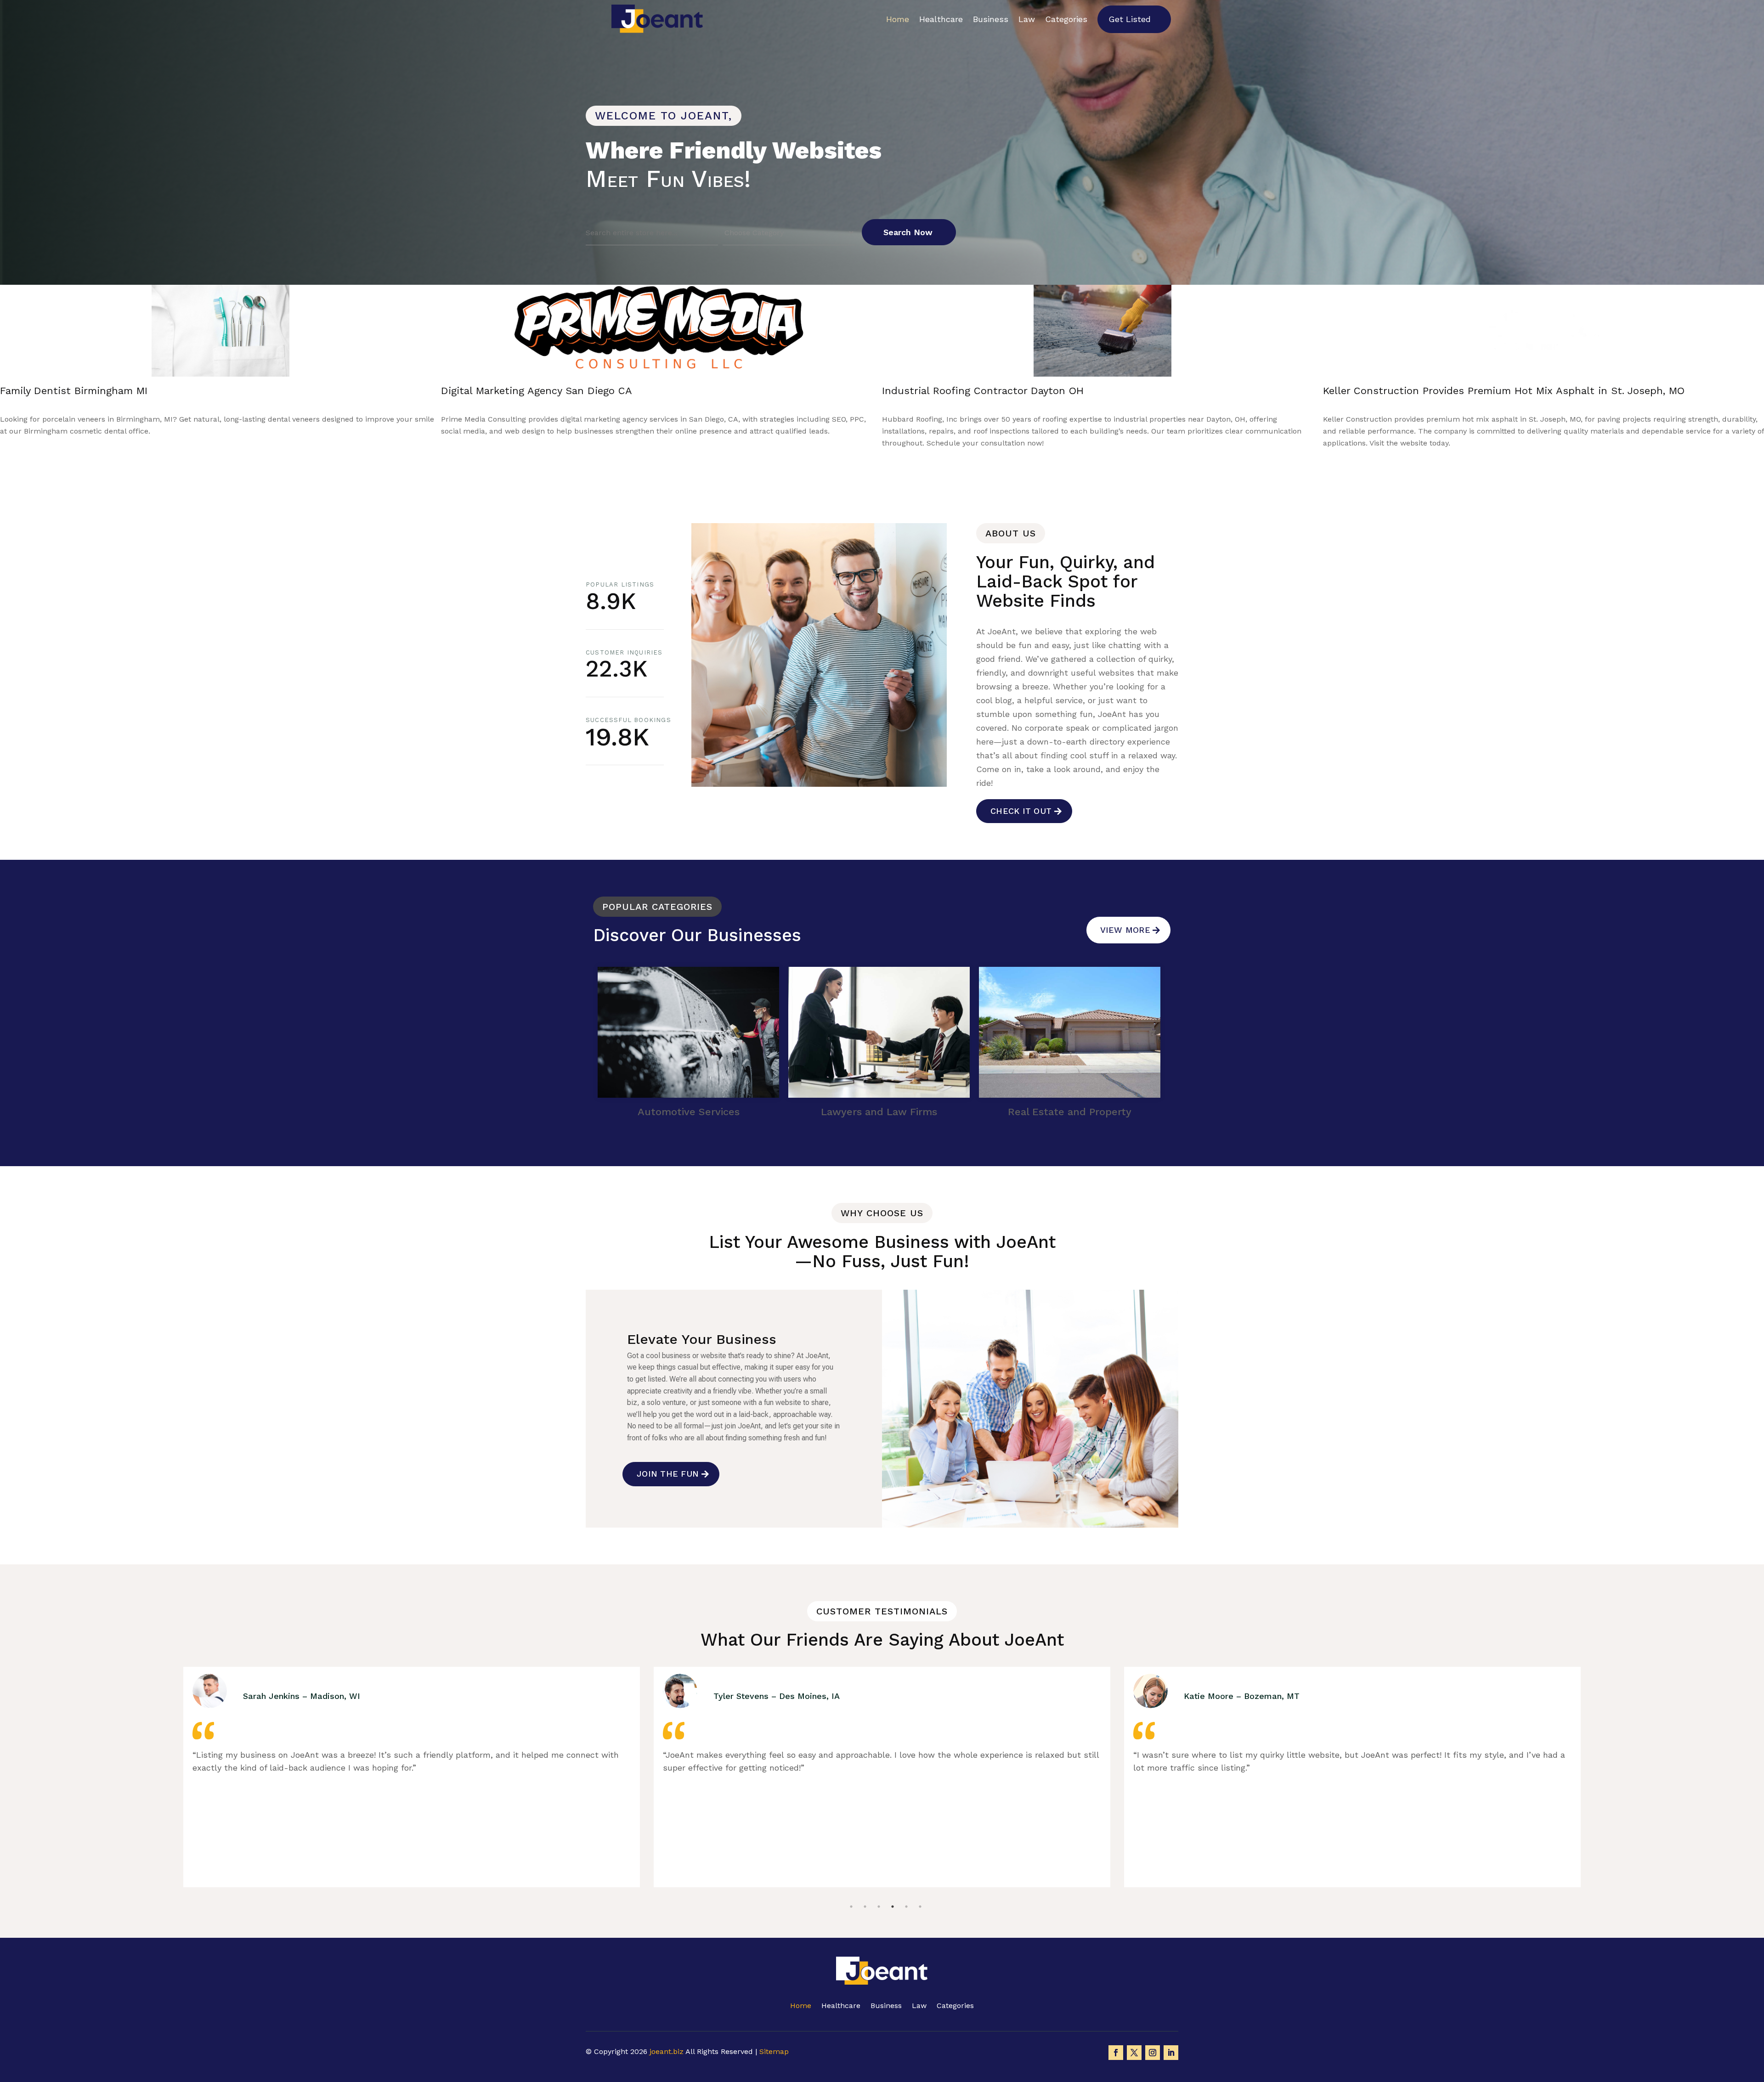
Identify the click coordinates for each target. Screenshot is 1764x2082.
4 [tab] (893, 1884)
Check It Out (1021, 811)
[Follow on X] (1134, 2053)
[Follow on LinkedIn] (1171, 2053)
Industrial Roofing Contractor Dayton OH (101, 391)
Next (895, 457)
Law (1027, 19)
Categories (1066, 19)
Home (898, 19)
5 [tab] (906, 1884)
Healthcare (941, 19)
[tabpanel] (412, 1777)
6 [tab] (920, 1884)
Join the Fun (668, 1474)
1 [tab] (851, 1884)
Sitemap (774, 2051)
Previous (851, 457)
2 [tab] (865, 1884)
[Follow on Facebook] (1116, 2053)
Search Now (908, 232)
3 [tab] (879, 1884)
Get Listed (1130, 19)
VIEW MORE (1125, 930)
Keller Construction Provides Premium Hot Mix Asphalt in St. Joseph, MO (622, 391)
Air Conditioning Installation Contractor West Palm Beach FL (1474, 391)
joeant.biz (667, 2051)
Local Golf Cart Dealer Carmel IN (962, 391)
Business (991, 19)
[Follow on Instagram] (1153, 2053)
